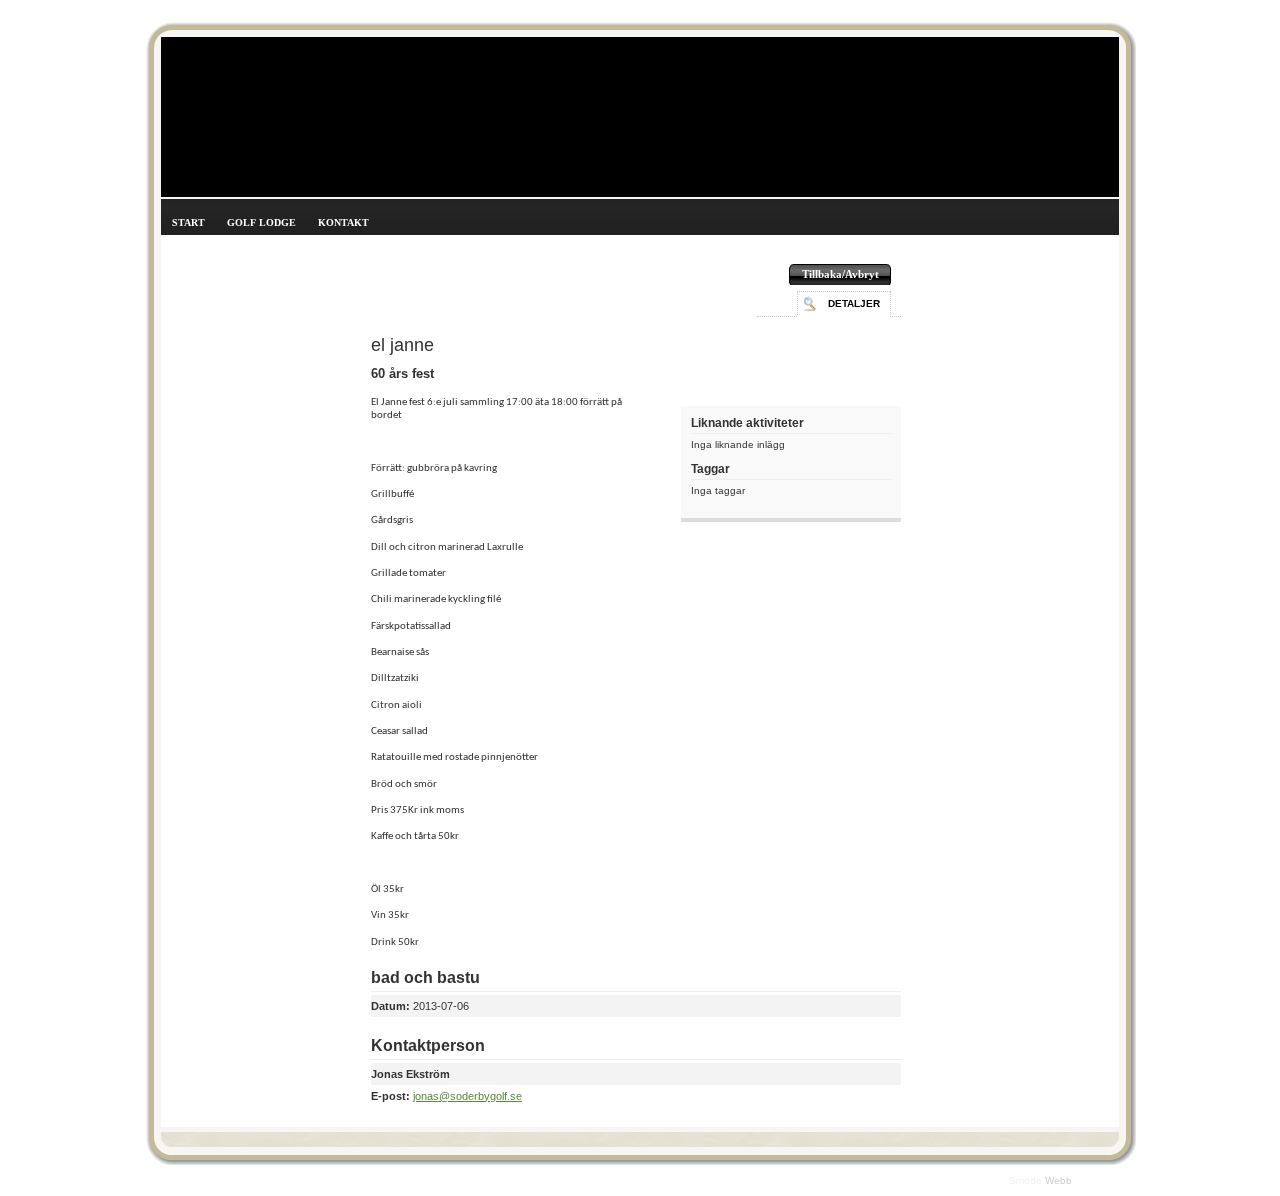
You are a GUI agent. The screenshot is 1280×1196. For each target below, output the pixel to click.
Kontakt (343, 222)
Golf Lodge (261, 222)
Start (188, 222)
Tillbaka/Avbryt (840, 274)
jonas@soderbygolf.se (467, 1096)
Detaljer (854, 303)
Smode (1027, 1180)
